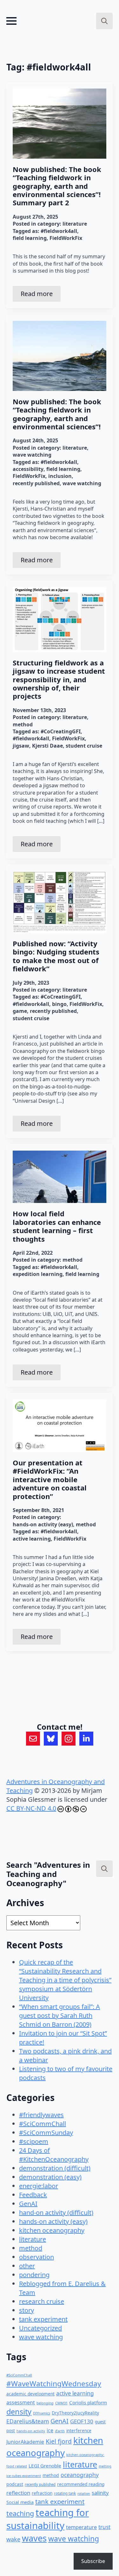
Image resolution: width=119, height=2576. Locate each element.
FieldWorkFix (66, 238)
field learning (30, 238)
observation (36, 2257)
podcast (15, 2484)
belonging (45, 2403)
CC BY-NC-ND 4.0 (31, 1808)
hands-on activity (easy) (43, 1524)
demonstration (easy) (50, 2177)
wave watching (32, 455)
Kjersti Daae (47, 746)
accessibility (28, 469)
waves (34, 2538)
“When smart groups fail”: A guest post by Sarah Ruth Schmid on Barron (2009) (60, 2015)
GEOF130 (82, 2421)
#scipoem (34, 2141)
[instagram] (69, 1739)
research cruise (42, 2301)
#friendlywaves (41, 2115)
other (27, 2266)
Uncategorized (40, 2328)
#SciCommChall (43, 2124)
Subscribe (93, 2561)
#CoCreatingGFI (61, 731)
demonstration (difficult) (55, 2168)
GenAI (28, 2204)
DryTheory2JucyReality (75, 2413)
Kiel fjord (59, 2441)
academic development (30, 2394)
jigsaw (21, 746)
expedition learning (38, 1274)
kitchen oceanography (52, 2230)
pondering (34, 2275)
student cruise (84, 746)
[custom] (33, 1739)
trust (104, 2527)
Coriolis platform (88, 2402)
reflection (18, 2493)
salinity (100, 2493)
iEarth (60, 2431)
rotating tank (65, 2493)
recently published (36, 483)
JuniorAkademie (25, 2442)
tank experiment (43, 2319)
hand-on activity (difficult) (56, 2213)
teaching (20, 2513)
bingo (59, 1004)
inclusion (60, 476)
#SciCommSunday (46, 2133)
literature (75, 224)
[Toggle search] (104, 21)
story (26, 2310)
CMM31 (61, 2403)
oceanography (80, 2475)
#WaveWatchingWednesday (54, 2384)
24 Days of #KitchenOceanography (54, 2155)
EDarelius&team (28, 2421)
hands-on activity (31, 2431)
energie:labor (39, 2186)
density (19, 2412)
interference (79, 2431)
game (20, 1011)
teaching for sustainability (48, 2519)
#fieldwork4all (59, 231)
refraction (42, 2493)
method (23, 724)
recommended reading (81, 2484)
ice (50, 2430)
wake (13, 2539)
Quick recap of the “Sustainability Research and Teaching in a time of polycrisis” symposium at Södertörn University (65, 1980)
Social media (20, 2502)
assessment (21, 2402)
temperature (81, 2527)
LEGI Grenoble (45, 2466)
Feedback (33, 2195)
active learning (32, 1539)
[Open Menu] (11, 21)
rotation (84, 2493)
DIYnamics (42, 2413)
